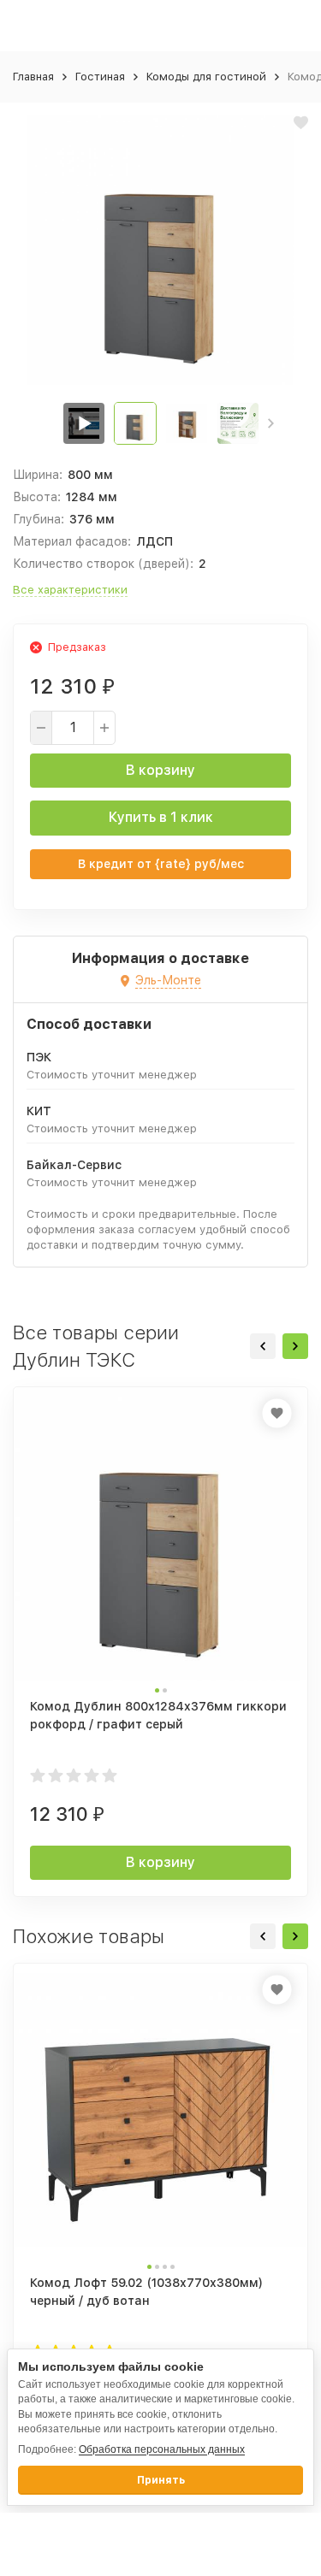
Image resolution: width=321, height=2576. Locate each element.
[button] (271, 423)
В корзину (160, 770)
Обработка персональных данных (162, 2449)
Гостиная (100, 77)
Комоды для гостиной (206, 77)
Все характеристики (70, 590)
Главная (33, 77)
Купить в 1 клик (161, 817)
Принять (161, 2480)
